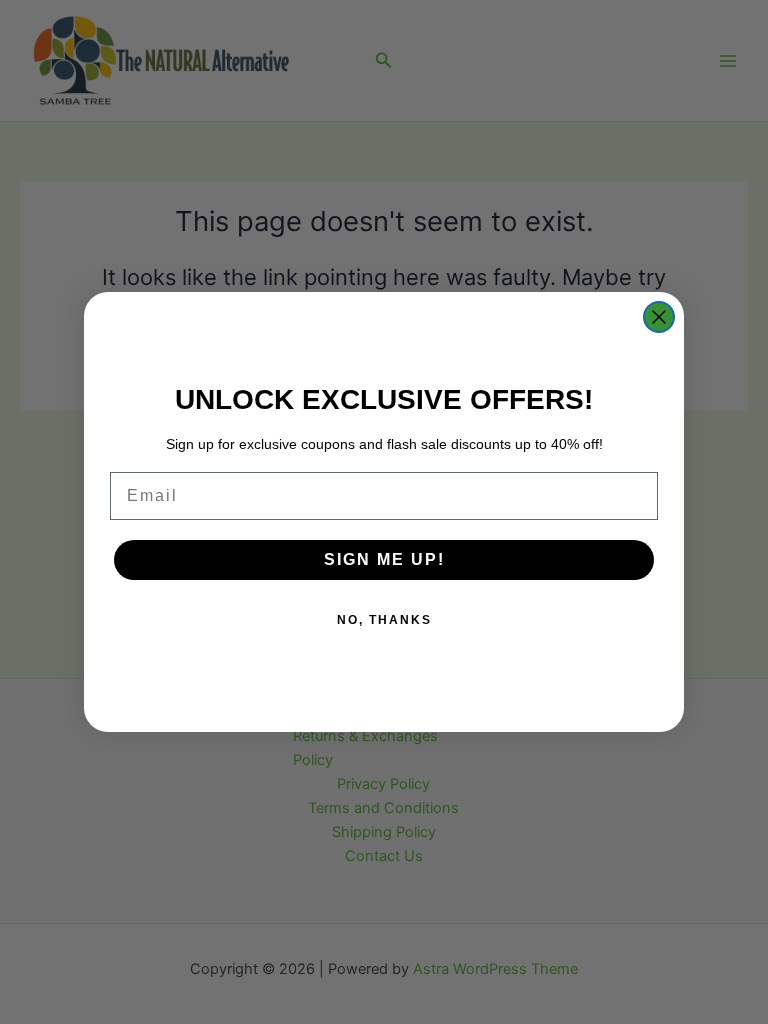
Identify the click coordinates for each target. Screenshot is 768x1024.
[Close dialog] (659, 317)
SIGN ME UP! (384, 559)
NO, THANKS (384, 620)
